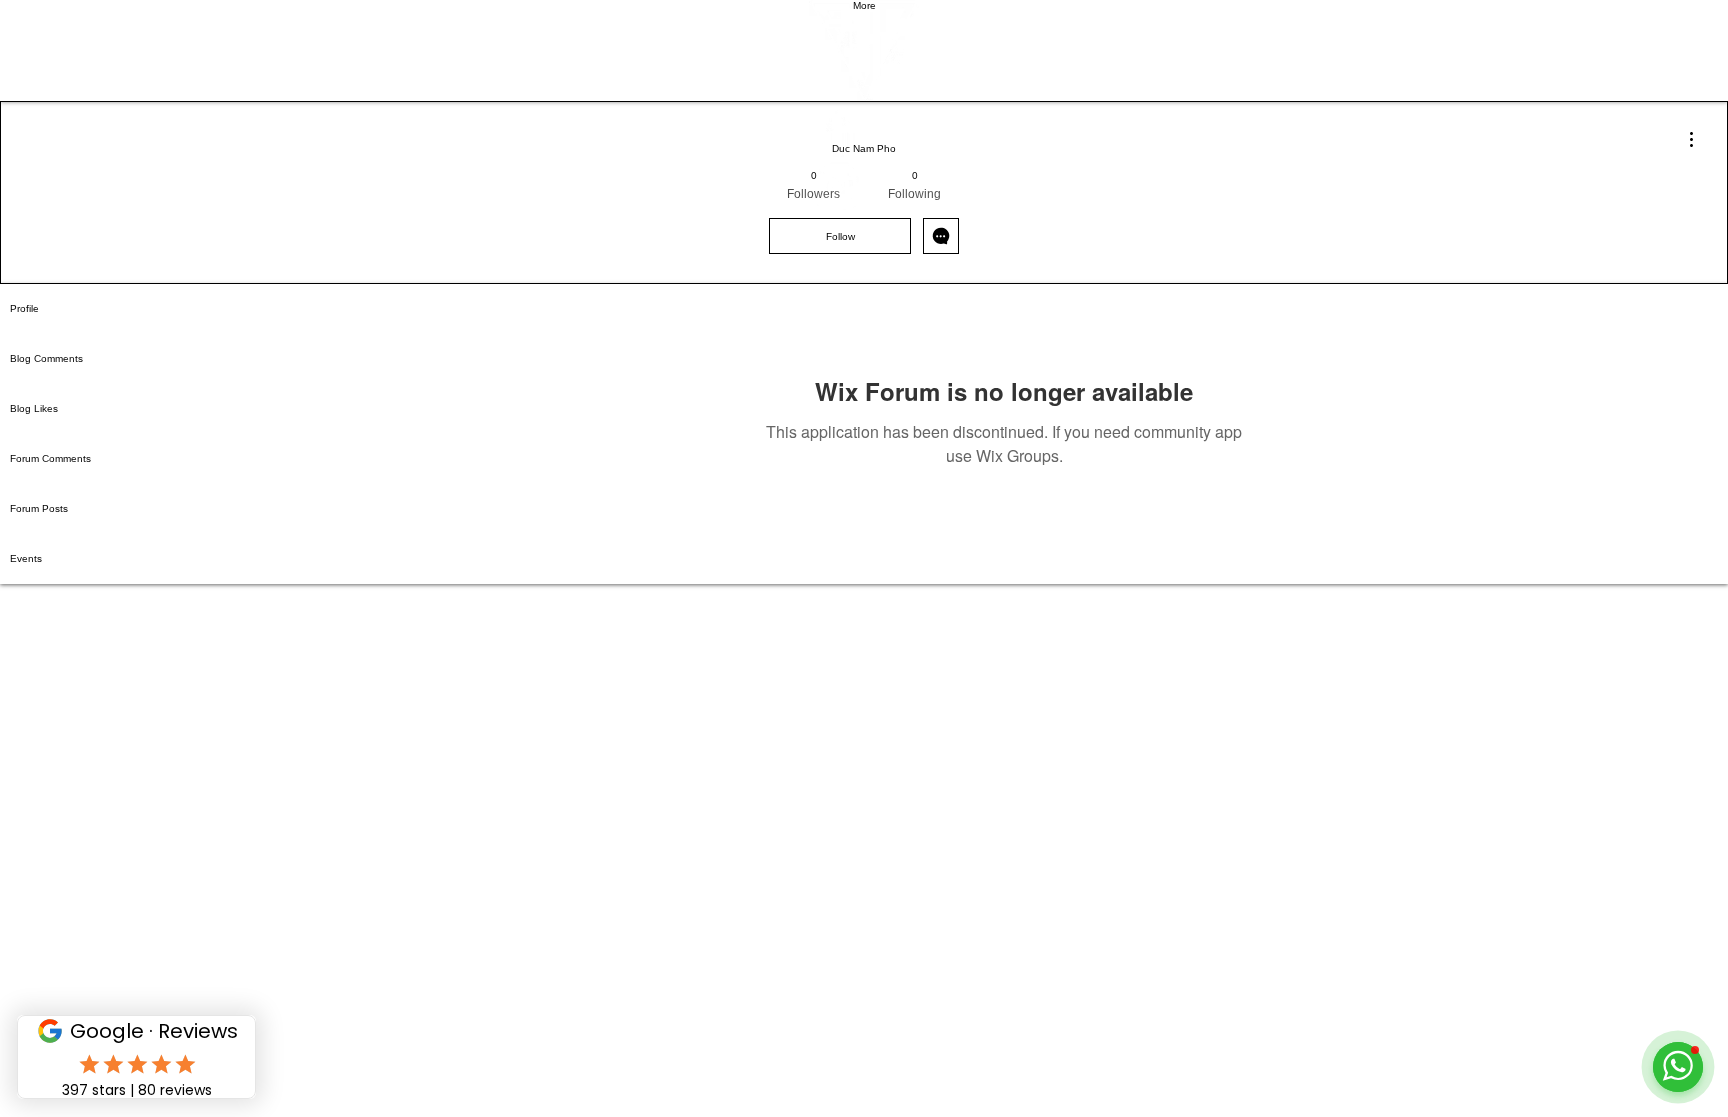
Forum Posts (39, 508)
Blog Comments (46, 358)
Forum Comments (50, 458)
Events (26, 558)
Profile (24, 308)
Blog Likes (34, 408)
